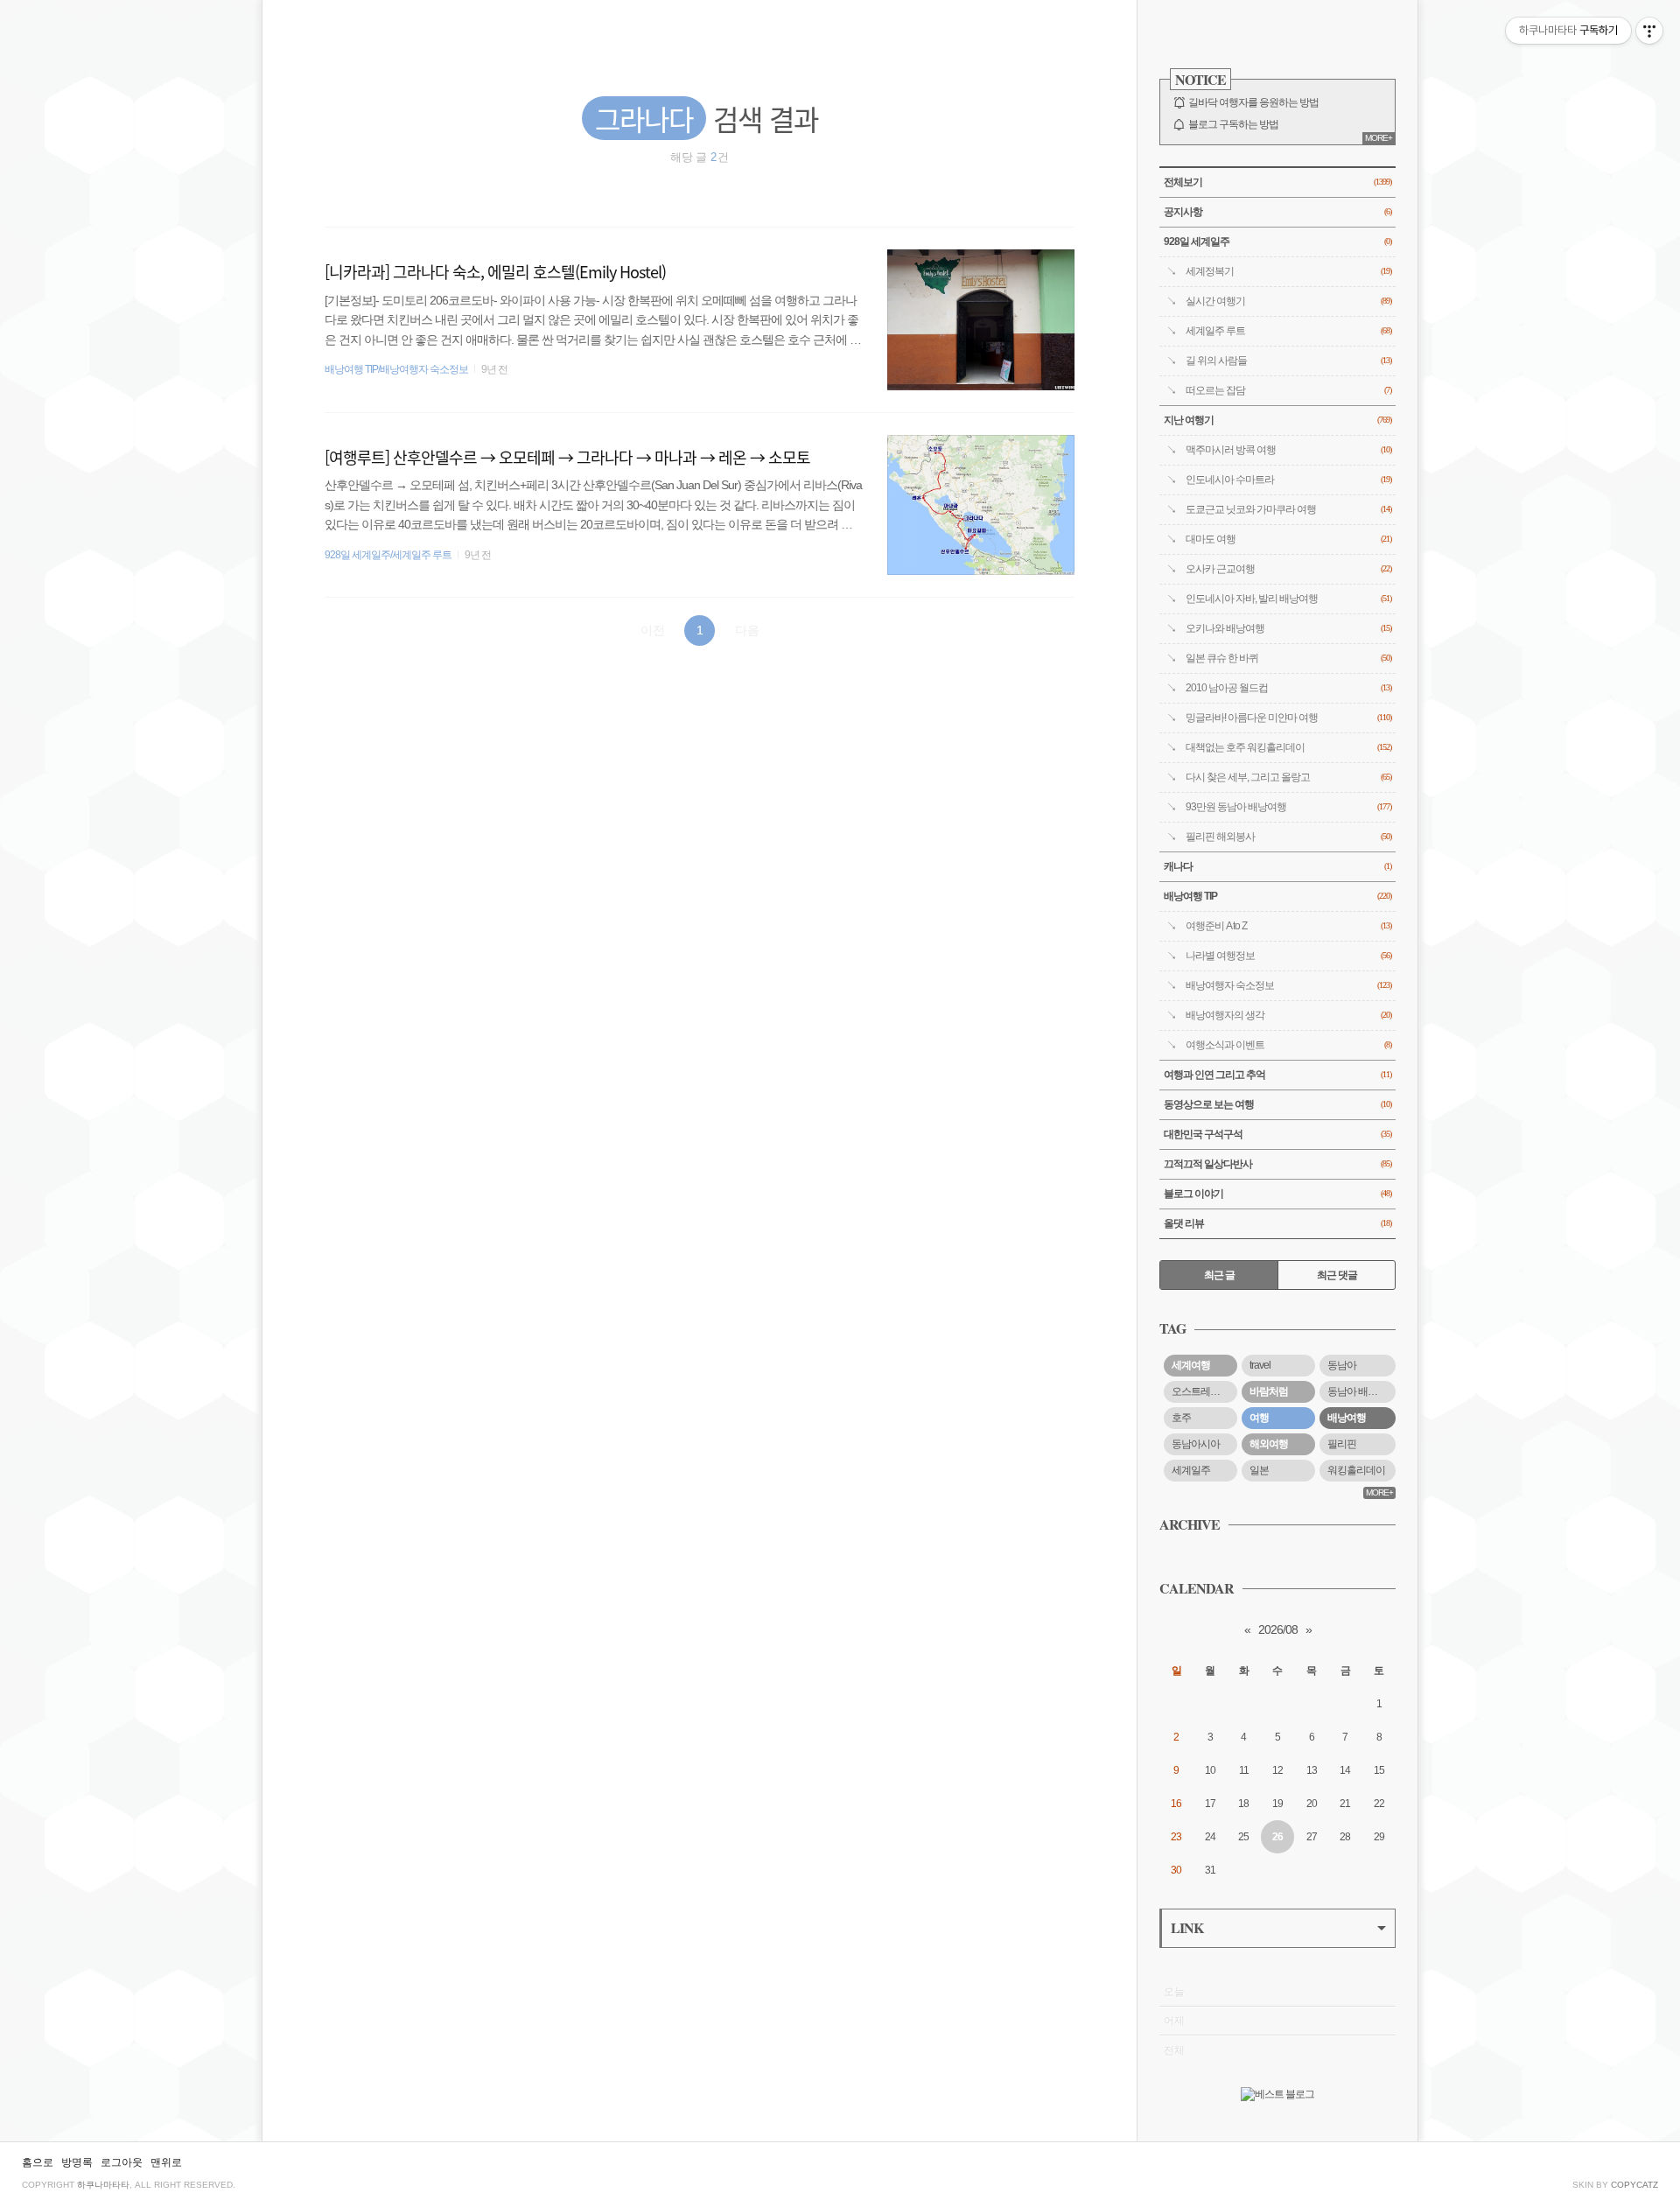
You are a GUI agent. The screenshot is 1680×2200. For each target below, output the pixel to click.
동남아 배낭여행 (1361, 1391)
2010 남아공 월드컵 (1288, 688)
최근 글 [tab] (1219, 1275)
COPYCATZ (1634, 2185)
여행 (1259, 1418)
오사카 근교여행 (1288, 569)
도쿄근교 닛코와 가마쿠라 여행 (1288, 509)
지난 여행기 (1277, 420)
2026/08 (1278, 1629)
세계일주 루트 (1288, 331)
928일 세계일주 (1277, 242)
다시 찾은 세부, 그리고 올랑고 (1288, 777)
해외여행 (1269, 1444)
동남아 (1342, 1365)
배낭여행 (1347, 1418)
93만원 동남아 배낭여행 (1288, 807)
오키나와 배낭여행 (1288, 628)
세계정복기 (1288, 271)
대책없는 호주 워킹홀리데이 (1288, 747)
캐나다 (1277, 866)
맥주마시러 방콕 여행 (1288, 450)
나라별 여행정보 (1288, 956)
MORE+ (1379, 138)
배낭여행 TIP (1277, 896)
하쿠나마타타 (103, 2185)
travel (1260, 1365)
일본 (1259, 1470)
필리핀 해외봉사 (1288, 837)
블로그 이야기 (1277, 1194)
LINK (1187, 1927)
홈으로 (38, 2162)
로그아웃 (122, 2162)
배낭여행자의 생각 (1288, 1015)
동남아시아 (1196, 1444)
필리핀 (1342, 1444)
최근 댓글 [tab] (1337, 1275)
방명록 (77, 2162)
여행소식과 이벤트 (1288, 1045)
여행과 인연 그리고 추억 (1277, 1075)
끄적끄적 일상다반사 (1277, 1164)
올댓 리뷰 (1277, 1223)
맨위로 (166, 2162)
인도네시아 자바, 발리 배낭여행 (1288, 599)
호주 (1181, 1418)
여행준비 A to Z (1288, 926)
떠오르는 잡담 (1288, 390)
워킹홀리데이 (1356, 1470)
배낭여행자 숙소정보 (1288, 985)
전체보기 (1277, 182)
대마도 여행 (1288, 539)
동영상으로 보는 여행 (1277, 1104)
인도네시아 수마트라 (1288, 480)
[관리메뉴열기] (1649, 31)
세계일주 (1191, 1470)
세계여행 (1191, 1365)
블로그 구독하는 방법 (1233, 124)
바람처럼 (1269, 1391)
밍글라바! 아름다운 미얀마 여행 (1288, 718)
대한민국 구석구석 (1277, 1134)
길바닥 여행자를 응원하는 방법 (1253, 102)
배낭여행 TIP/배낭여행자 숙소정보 (396, 369)
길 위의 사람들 (1288, 361)
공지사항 (1277, 212)
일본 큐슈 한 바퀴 (1288, 658)
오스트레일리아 (1204, 1391)
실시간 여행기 (1288, 301)
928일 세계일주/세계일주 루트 (388, 555)
